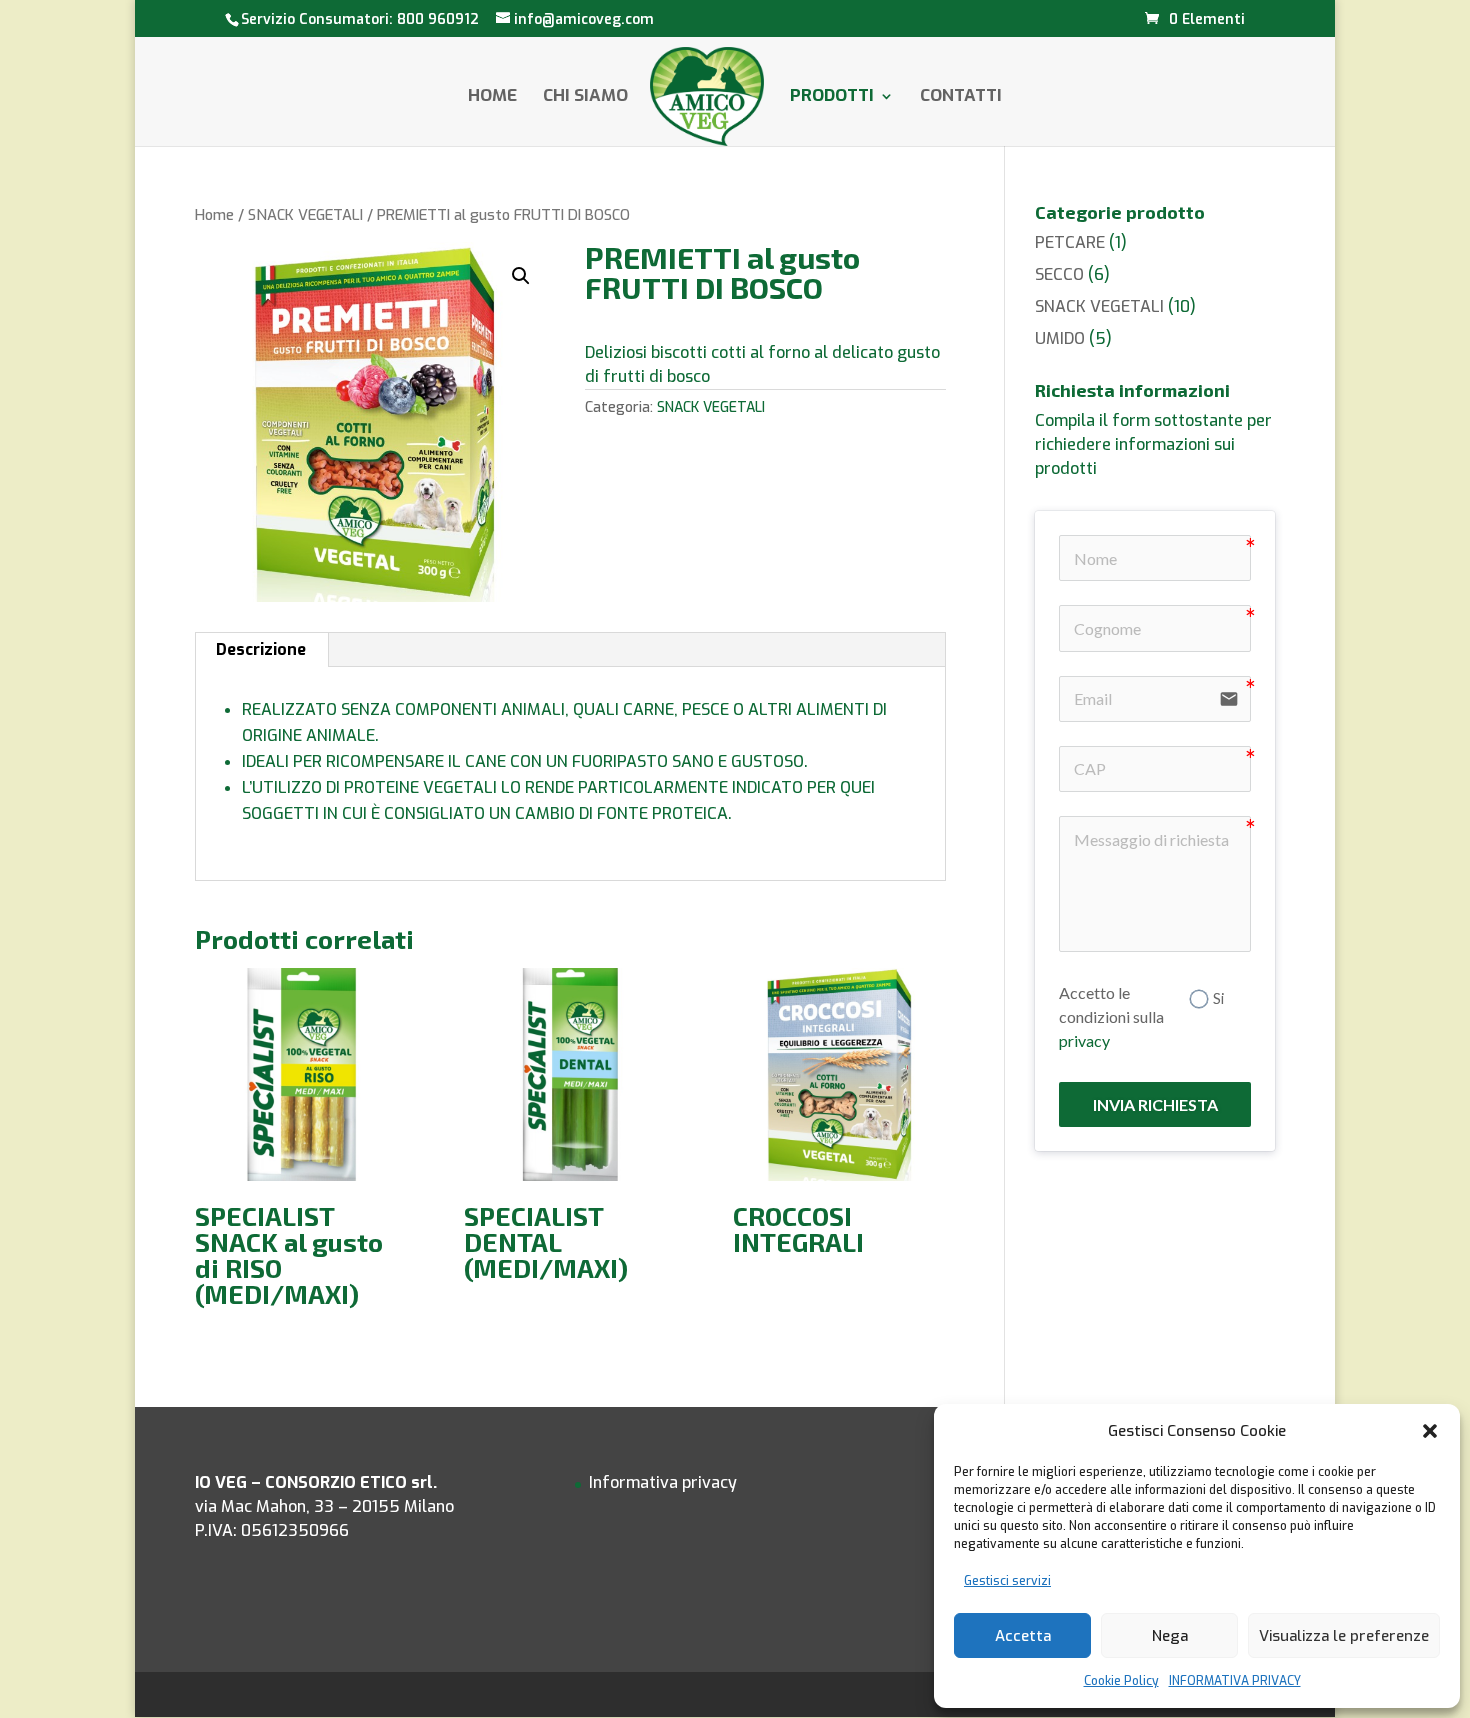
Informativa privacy (663, 1482)
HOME (492, 98)
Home (214, 215)
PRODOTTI (832, 98)
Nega (1170, 1636)
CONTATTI (961, 98)
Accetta (1023, 1636)
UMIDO (1060, 338)
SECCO (1059, 274)
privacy (1084, 1040)
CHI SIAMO (585, 98)
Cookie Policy (1121, 1681)
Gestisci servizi (1007, 1581)
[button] (1430, 1431)
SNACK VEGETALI (305, 215)
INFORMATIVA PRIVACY (1235, 1681)
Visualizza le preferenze (1344, 1636)
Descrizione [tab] (261, 649)
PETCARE (1070, 242)
